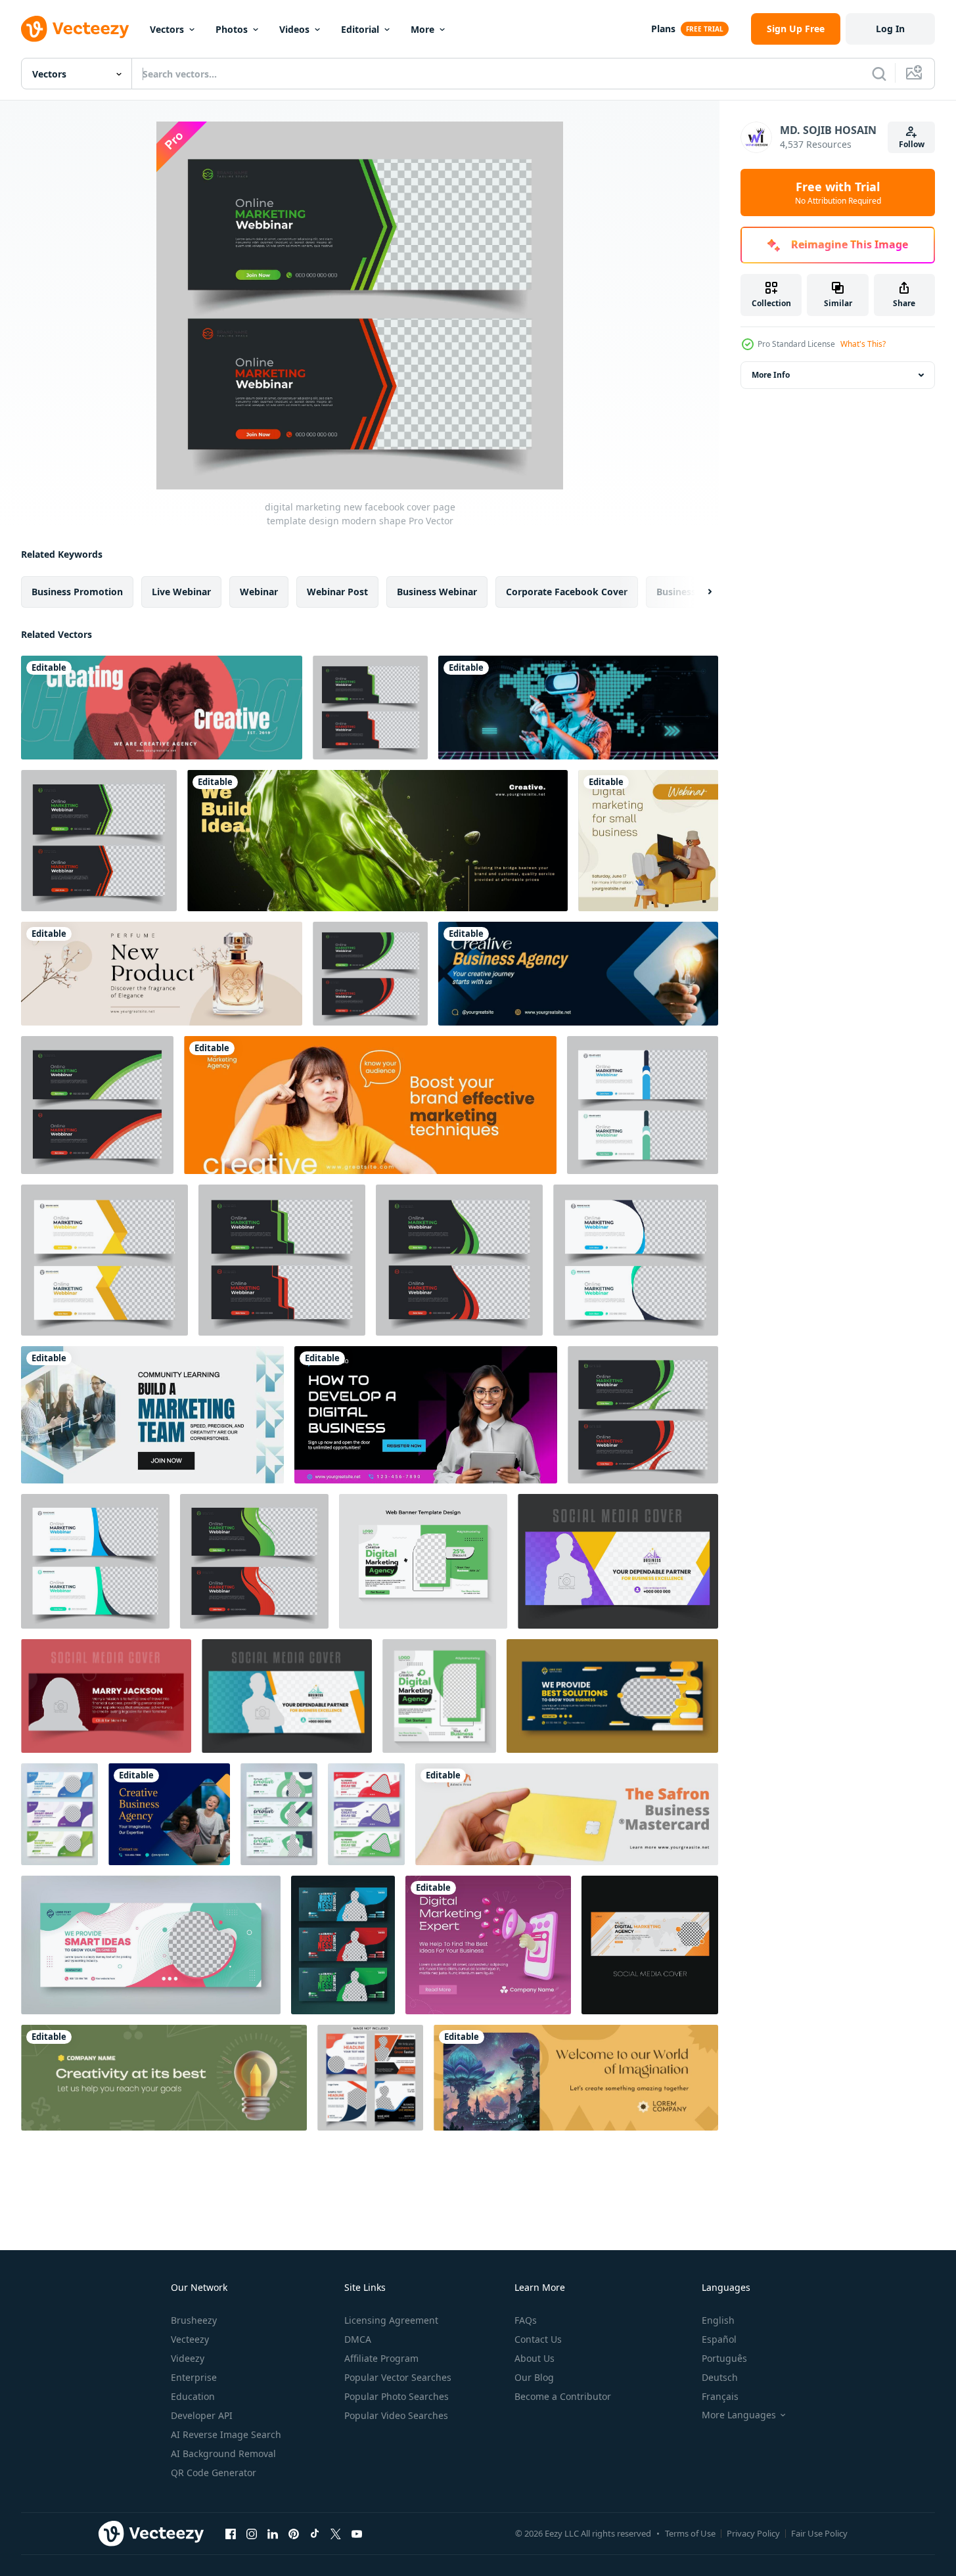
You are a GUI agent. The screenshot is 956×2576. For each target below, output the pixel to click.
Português (724, 2358)
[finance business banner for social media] (567, 1814)
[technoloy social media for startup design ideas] (578, 708)
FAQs (526, 2320)
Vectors (167, 29)
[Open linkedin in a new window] (273, 2533)
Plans (663, 29)
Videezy (188, 2358)
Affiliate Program (381, 2358)
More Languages (739, 2415)
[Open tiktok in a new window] (315, 2533)
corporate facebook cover (567, 592)
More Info (771, 375)
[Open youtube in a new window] (357, 2533)
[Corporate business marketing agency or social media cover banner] (612, 1696)
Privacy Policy (753, 2533)
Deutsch (720, 2377)
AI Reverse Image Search (226, 2434)
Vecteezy (190, 2339)
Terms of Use (690, 2533)
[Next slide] (698, 592)
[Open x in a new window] (336, 2533)
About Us (535, 2358)
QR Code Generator (214, 2473)
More (422, 29)
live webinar (181, 592)
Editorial (360, 29)
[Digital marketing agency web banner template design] (423, 1561)
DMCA (358, 2339)
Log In (890, 29)
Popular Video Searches (396, 2415)
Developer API (202, 2415)
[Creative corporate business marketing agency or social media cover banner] (279, 1814)
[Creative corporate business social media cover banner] (366, 1814)
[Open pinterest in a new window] (294, 2533)
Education (193, 2396)
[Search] (879, 74)
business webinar (437, 592)
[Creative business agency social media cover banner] (59, 1814)
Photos (232, 29)
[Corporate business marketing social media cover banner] (151, 1945)
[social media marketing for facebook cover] (162, 974)
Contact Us (538, 2339)
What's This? (863, 344)
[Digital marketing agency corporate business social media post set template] (370, 2078)
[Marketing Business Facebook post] (488, 1945)
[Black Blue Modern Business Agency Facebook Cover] (578, 974)
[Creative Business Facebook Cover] (164, 2078)
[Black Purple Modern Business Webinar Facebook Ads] (426, 1415)
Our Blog (534, 2377)
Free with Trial (838, 192)
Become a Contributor (563, 2396)
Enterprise (194, 2377)
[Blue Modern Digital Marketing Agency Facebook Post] (152, 1415)
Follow (912, 144)
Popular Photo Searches (397, 2396)
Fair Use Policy (819, 2533)
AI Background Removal (223, 2453)
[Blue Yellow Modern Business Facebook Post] (169, 1814)
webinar (259, 592)
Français (720, 2396)
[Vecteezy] (75, 29)
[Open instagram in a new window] (252, 2533)
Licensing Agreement (391, 2320)
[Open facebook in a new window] (231, 2533)
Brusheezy (194, 2320)
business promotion (77, 592)
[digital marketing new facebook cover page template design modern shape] (370, 708)
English (718, 2320)
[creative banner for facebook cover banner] (377, 841)
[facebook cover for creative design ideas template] (162, 708)
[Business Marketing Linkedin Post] (648, 841)
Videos (294, 29)
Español (719, 2339)
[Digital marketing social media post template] (439, 1696)
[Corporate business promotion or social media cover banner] (343, 1945)
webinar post (337, 592)
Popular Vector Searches (398, 2377)
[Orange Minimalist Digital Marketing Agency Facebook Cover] (370, 1105)
